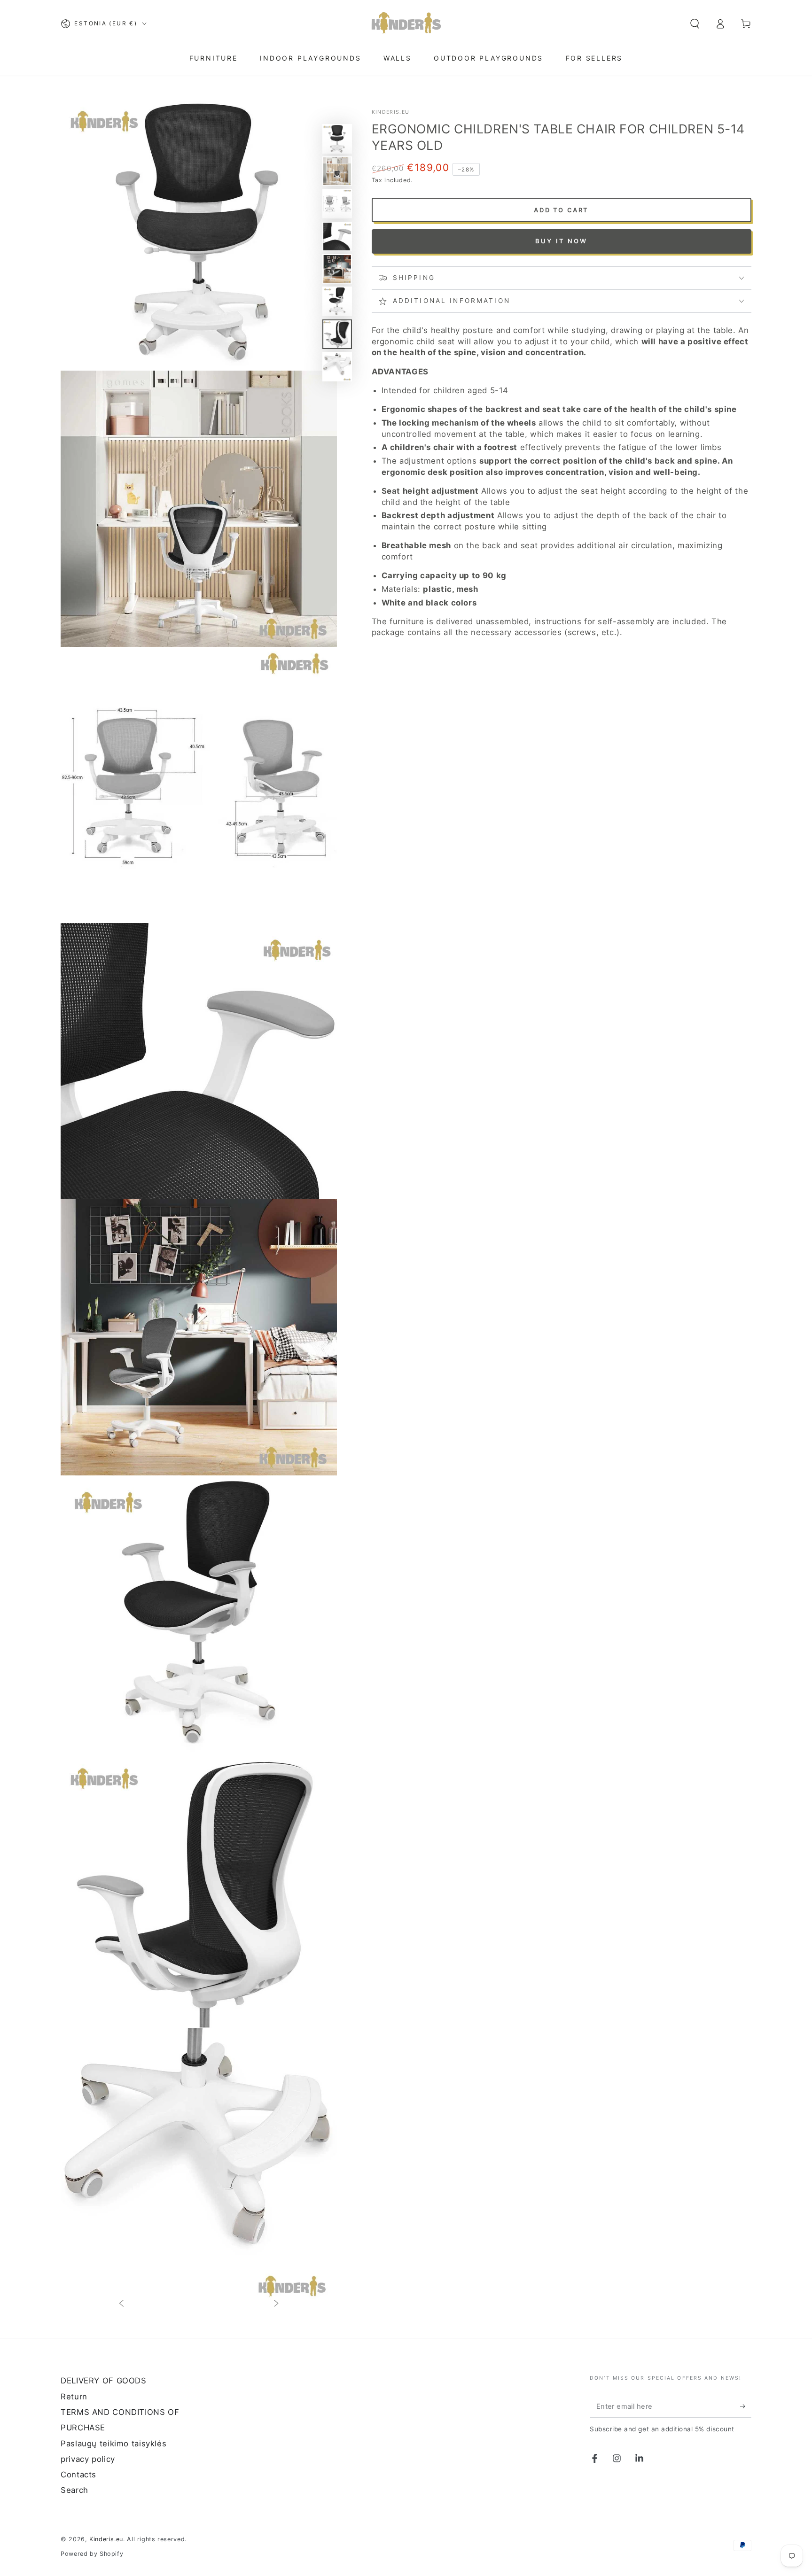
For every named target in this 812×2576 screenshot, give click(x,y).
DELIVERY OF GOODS (104, 2381)
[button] (695, 23)
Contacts (78, 2475)
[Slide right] (276, 2304)
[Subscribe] (746, 2406)
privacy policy (88, 2459)
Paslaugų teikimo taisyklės (113, 2444)
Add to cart (561, 210)
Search (74, 2490)
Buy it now (562, 241)
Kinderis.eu (391, 112)
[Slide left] (121, 2304)
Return (74, 2397)
